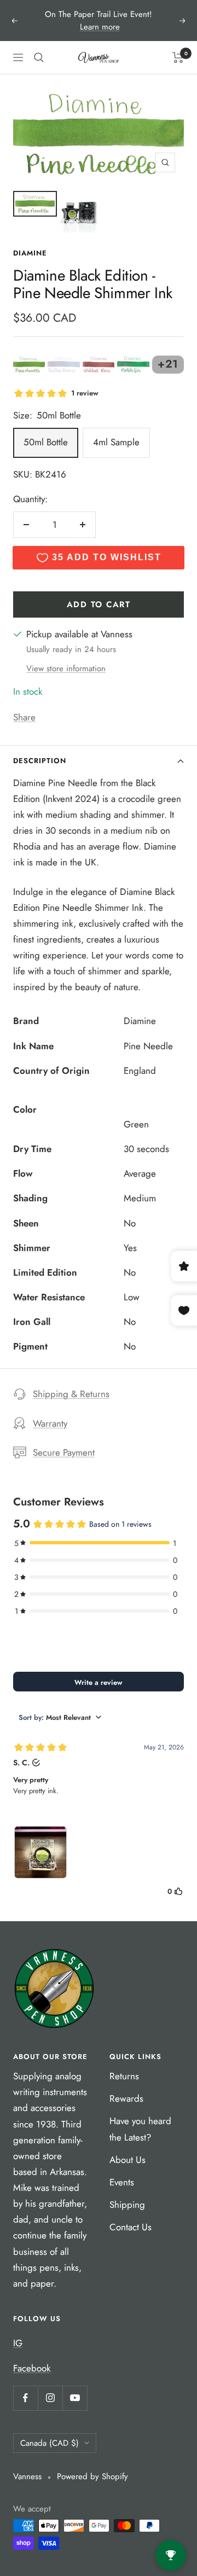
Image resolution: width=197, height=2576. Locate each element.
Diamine (30, 253)
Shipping (127, 2205)
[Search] (39, 57)
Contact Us (131, 2227)
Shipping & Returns (71, 1394)
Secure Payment (64, 1452)
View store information (66, 668)
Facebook (32, 2368)
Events (122, 2182)
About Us (128, 2160)
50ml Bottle (46, 442)
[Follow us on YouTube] (75, 2398)
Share (24, 717)
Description (40, 761)
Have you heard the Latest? (140, 2129)
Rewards (126, 2098)
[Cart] (178, 57)
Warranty (50, 1423)
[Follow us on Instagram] (50, 2398)
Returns (124, 2076)
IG (18, 2343)
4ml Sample (116, 442)
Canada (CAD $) (50, 2443)
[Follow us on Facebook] (25, 2398)
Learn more (100, 27)
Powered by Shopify (92, 2476)
